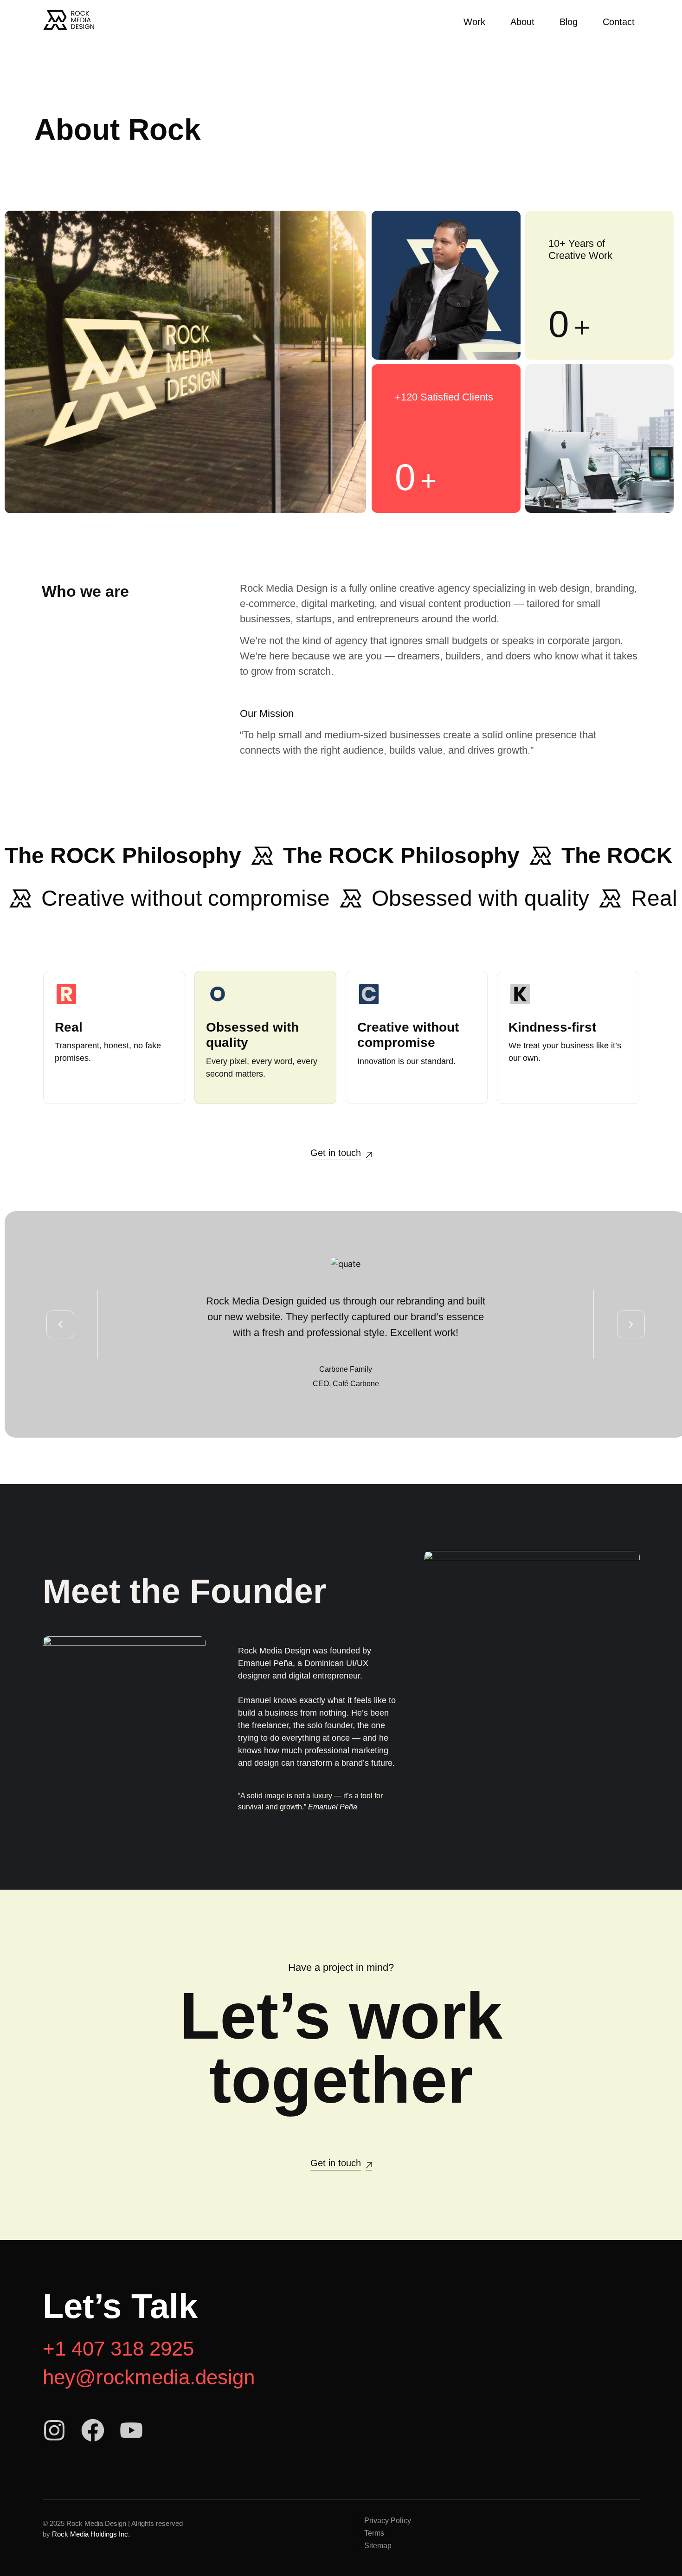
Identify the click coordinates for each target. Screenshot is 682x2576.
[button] (60, 1324)
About (522, 22)
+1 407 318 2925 (118, 2348)
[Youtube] (131, 2430)
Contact (619, 22)
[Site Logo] (69, 28)
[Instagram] (54, 2430)
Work (474, 22)
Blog (569, 22)
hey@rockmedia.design (149, 2377)
